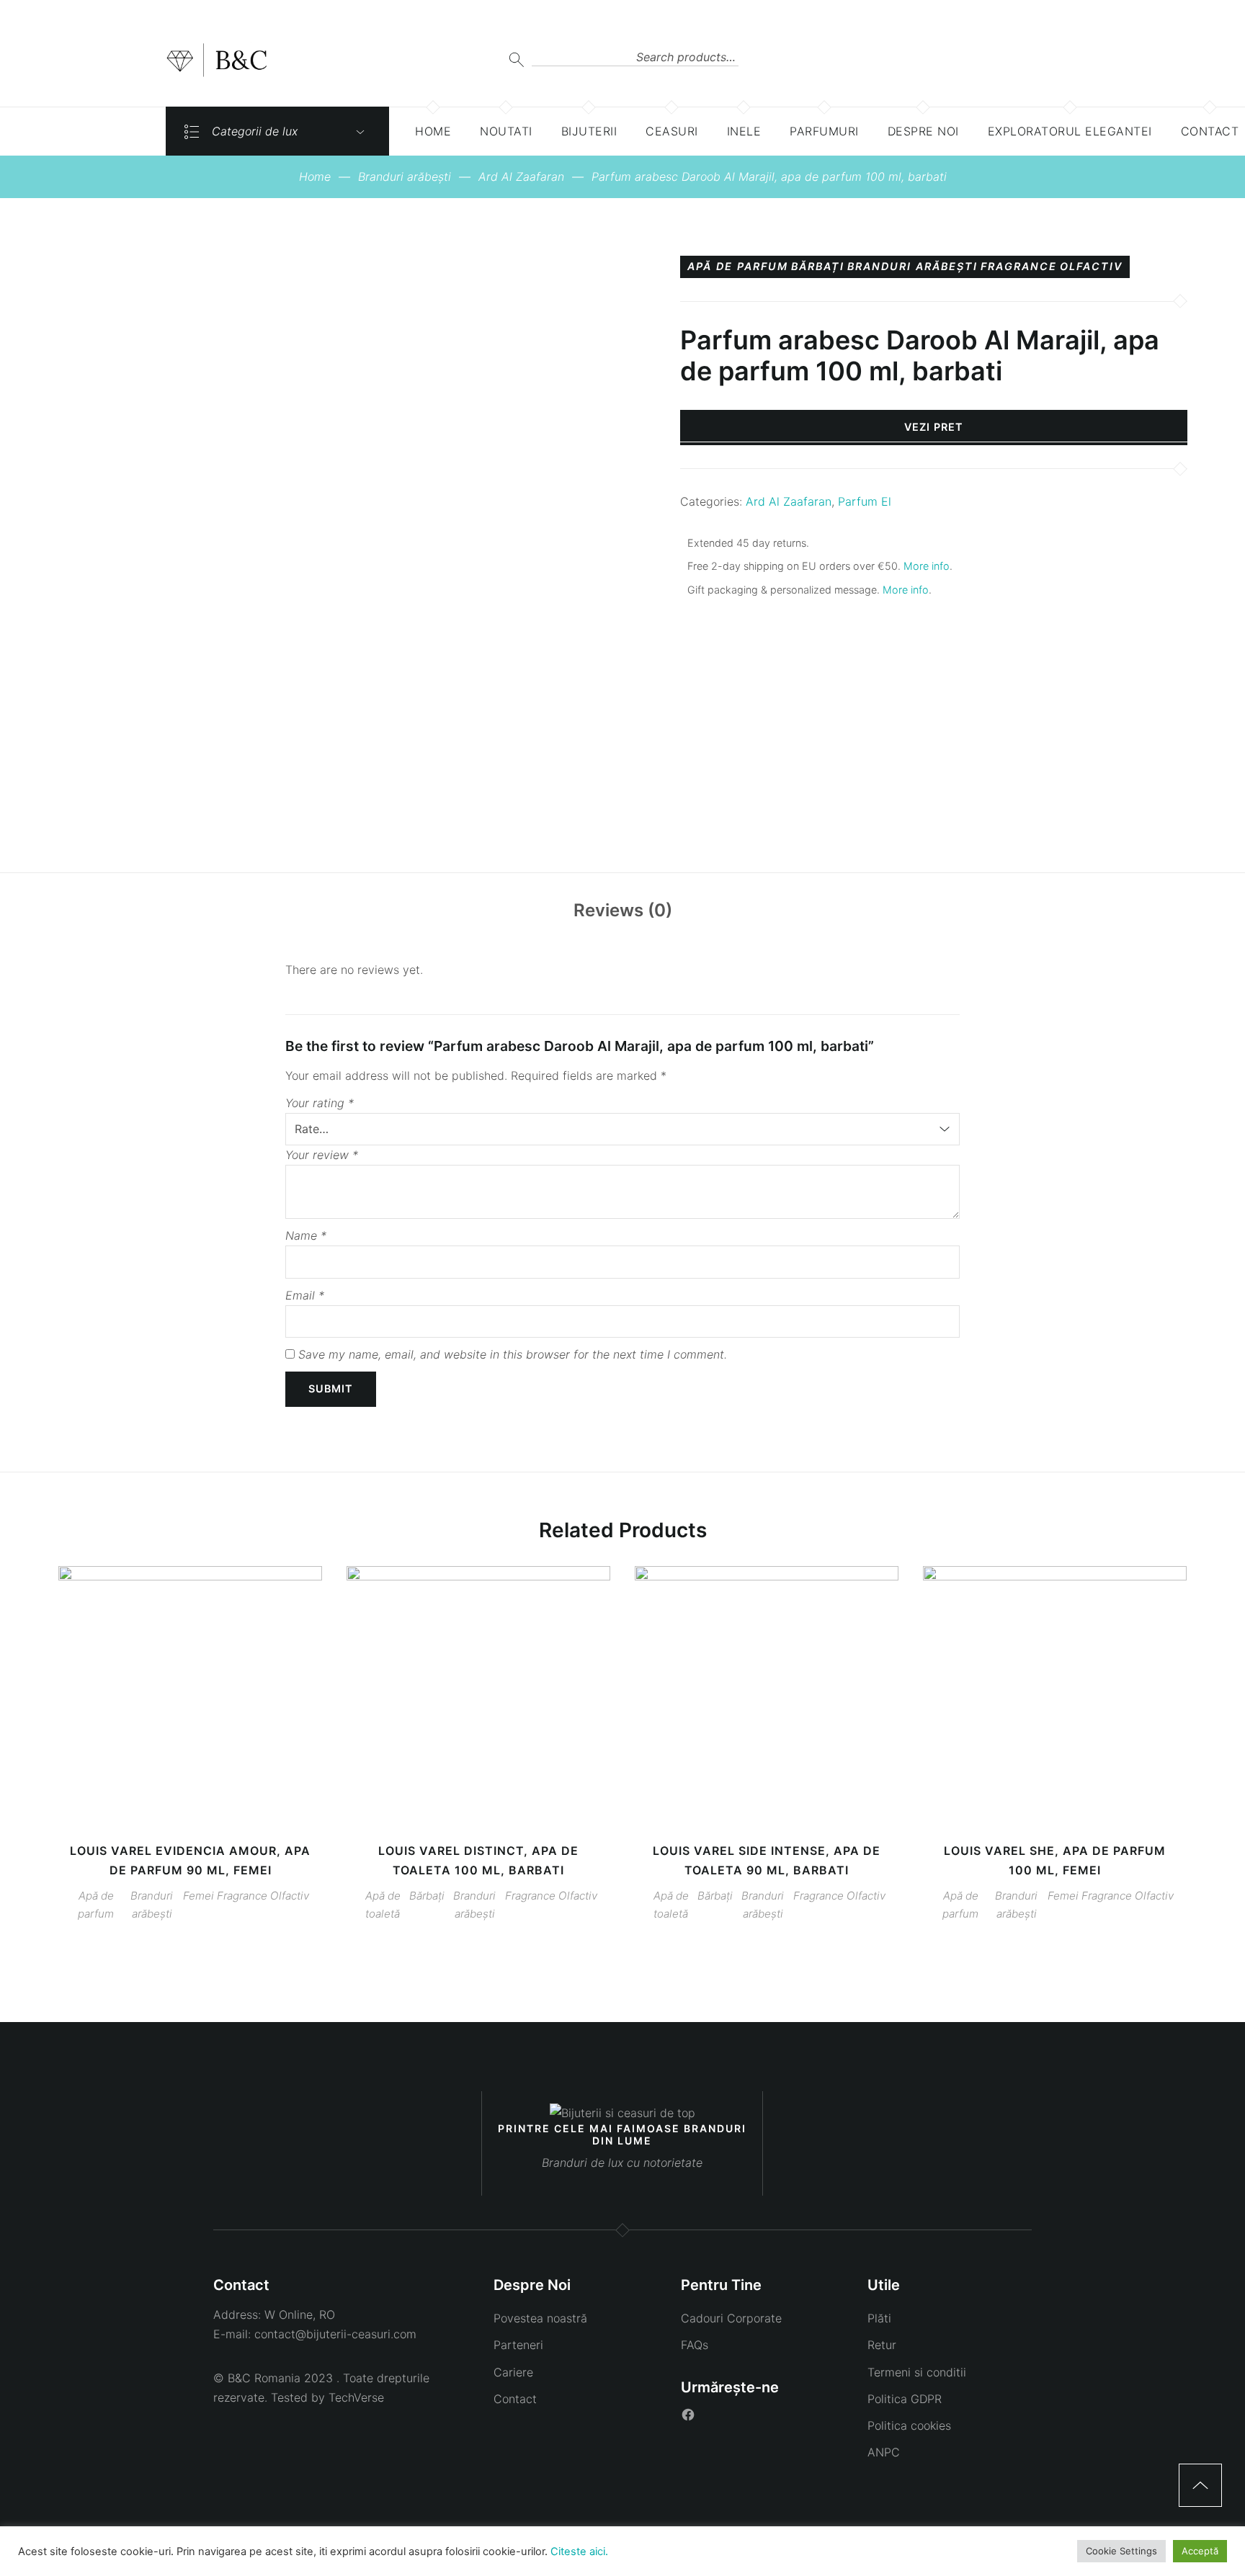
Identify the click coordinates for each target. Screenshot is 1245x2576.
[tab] (623, 911)
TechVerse (356, 2397)
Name (306, 1235)
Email (305, 1295)
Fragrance (1019, 267)
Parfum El (865, 501)
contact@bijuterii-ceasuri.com (335, 2334)
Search (516, 59)
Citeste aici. (579, 2552)
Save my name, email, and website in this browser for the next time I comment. (513, 1354)
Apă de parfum (738, 267)
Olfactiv (1091, 267)
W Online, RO (300, 2315)
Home (315, 176)
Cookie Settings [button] (1121, 2551)
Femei (198, 1896)
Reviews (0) (623, 910)
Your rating (320, 1103)
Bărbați (818, 267)
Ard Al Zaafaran (521, 176)
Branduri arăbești (405, 176)
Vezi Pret (934, 427)
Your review (322, 1155)
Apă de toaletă (383, 1905)
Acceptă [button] (1200, 2551)
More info (927, 566)
